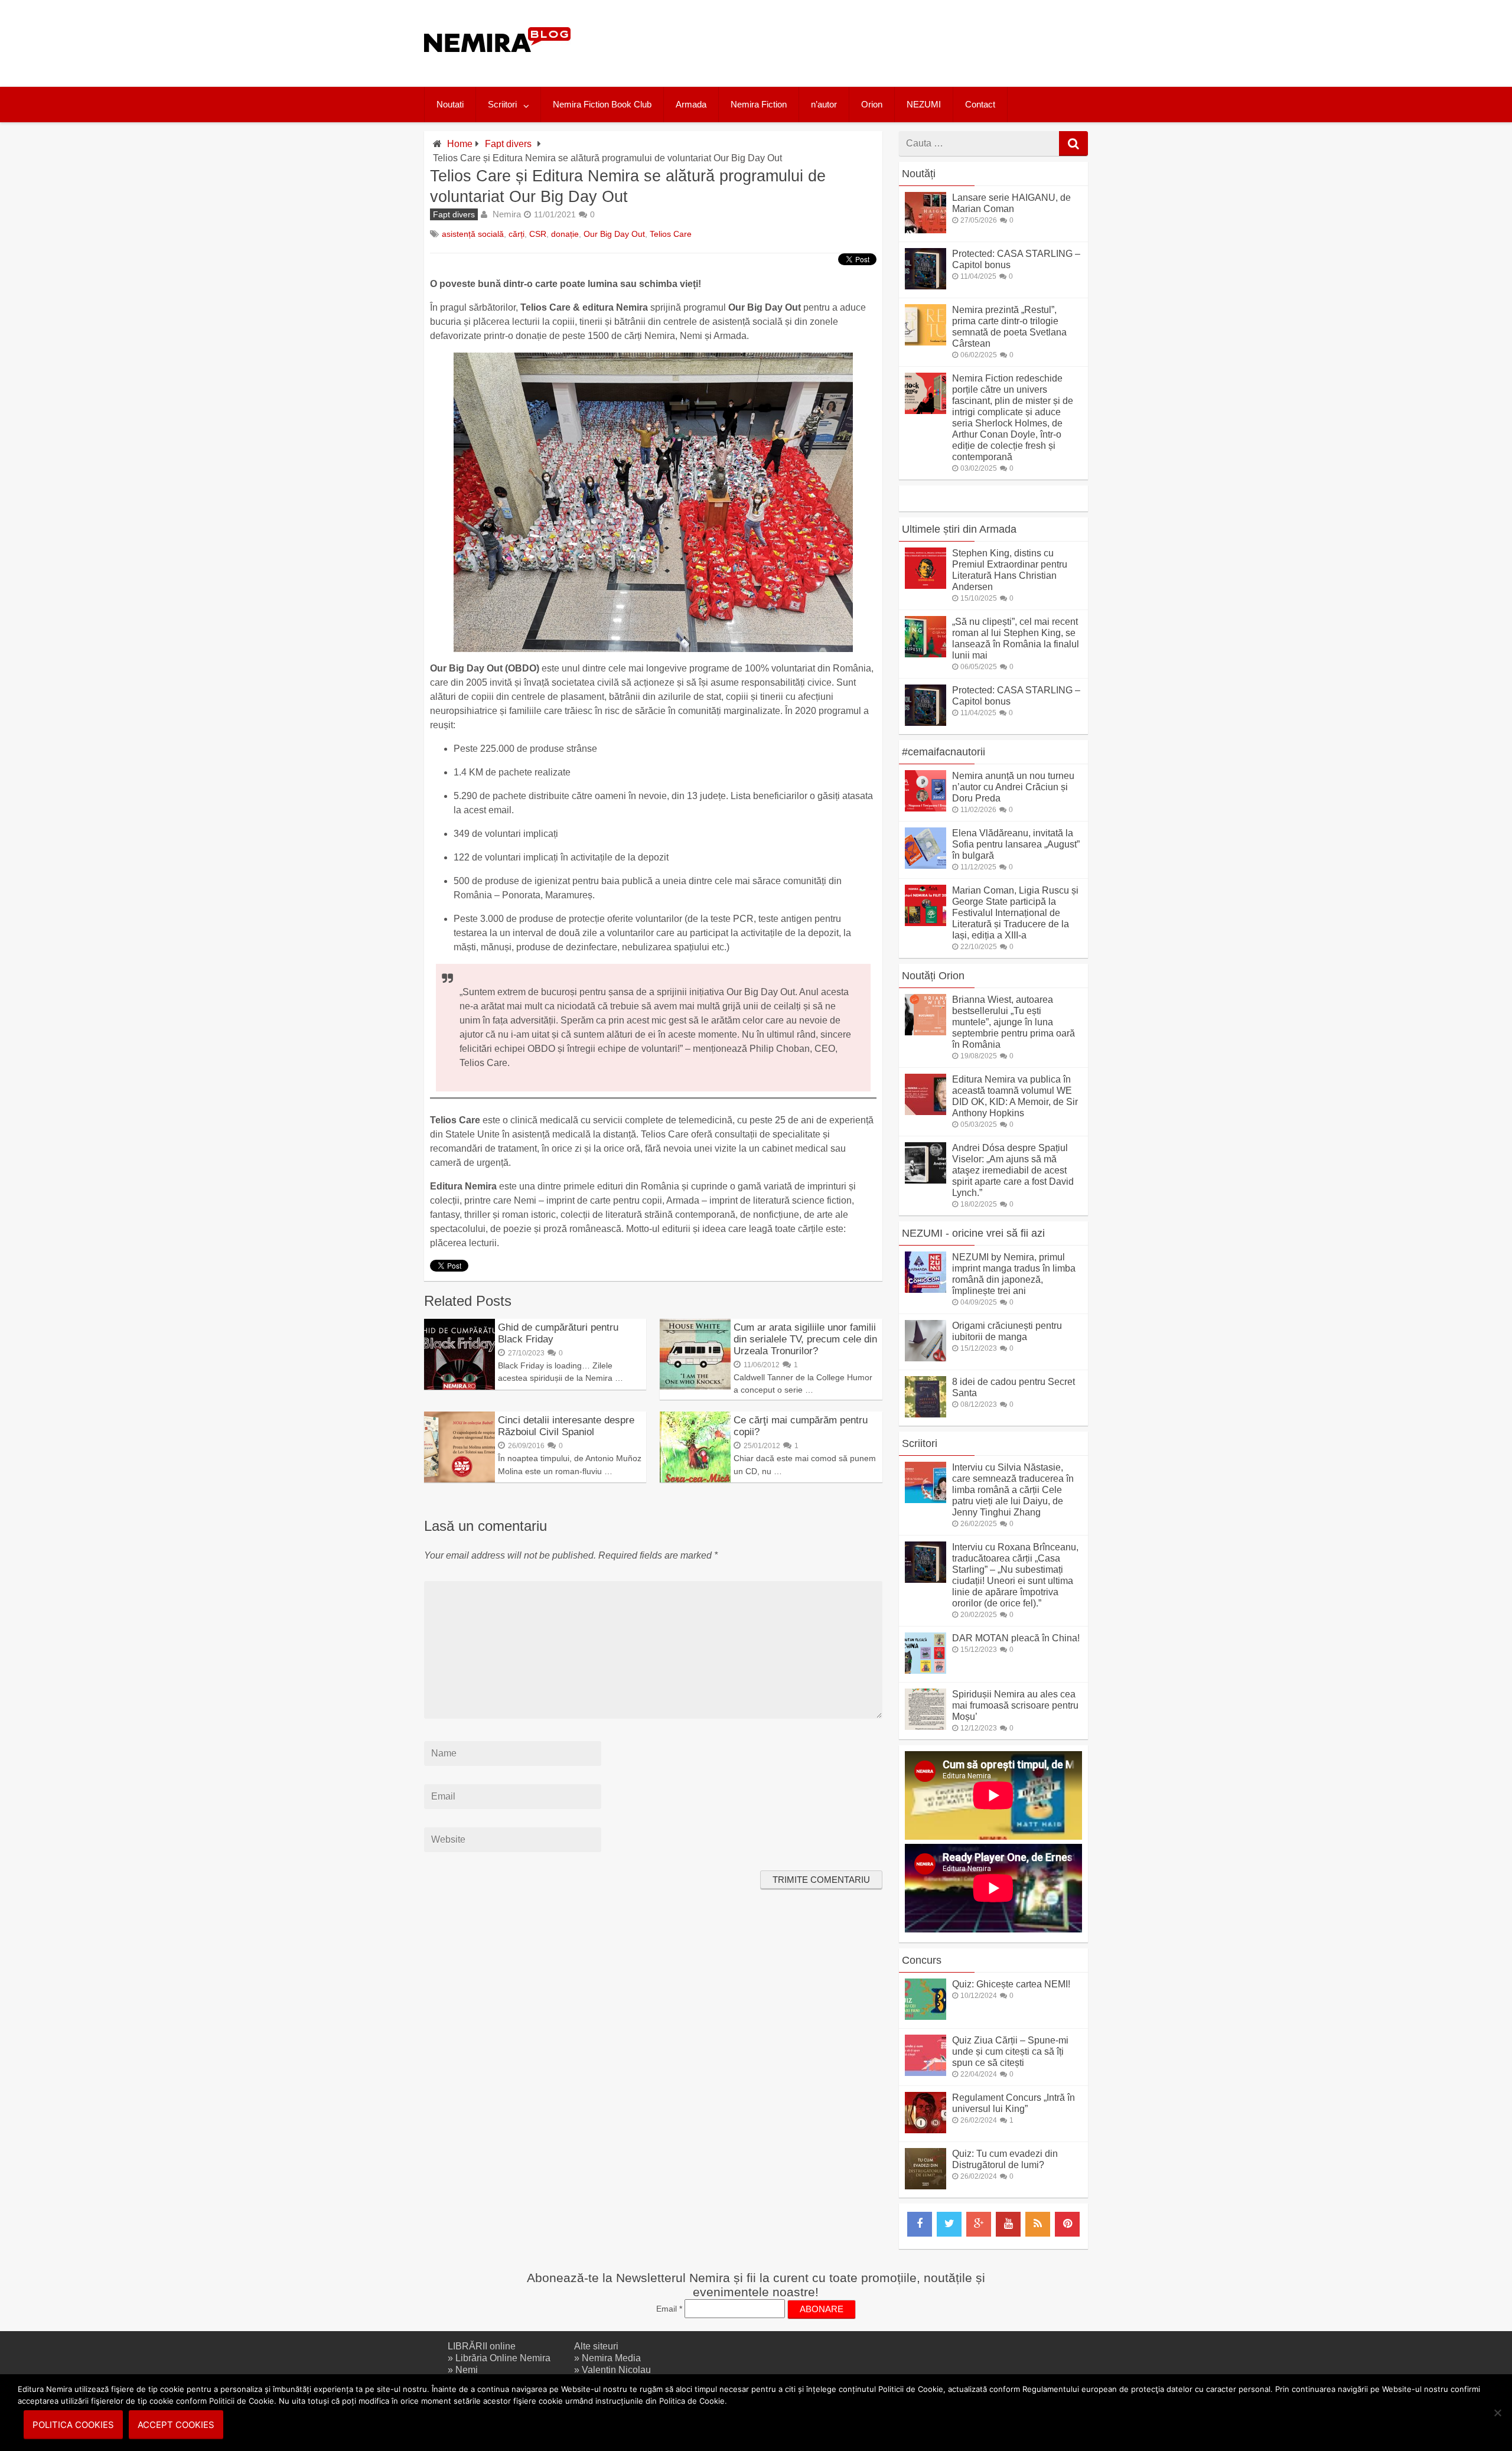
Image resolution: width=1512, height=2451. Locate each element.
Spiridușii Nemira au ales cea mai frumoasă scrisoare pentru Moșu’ (1015, 1705)
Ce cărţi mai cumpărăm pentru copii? (801, 1426)
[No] (1497, 2413)
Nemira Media (611, 2358)
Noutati (450, 104)
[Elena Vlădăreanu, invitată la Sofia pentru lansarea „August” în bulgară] (926, 866)
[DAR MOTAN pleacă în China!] (926, 1671)
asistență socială (473, 234)
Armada (691, 104)
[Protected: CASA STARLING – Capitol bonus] (926, 286)
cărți (517, 234)
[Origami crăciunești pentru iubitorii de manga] (926, 1358)
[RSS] (1038, 2224)
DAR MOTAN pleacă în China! (1016, 1638)
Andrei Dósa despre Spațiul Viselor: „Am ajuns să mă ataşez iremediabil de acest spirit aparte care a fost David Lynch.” (1013, 1170)
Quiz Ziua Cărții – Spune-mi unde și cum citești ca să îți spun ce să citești (1010, 2051)
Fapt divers (508, 144)
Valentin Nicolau (616, 2370)
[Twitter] (949, 2224)
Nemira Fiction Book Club (602, 104)
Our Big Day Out (614, 234)
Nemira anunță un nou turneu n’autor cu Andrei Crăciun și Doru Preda (1013, 787)
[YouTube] (1008, 2224)
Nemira (507, 214)
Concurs (922, 1960)
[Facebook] (920, 2224)
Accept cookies (176, 2425)
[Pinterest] (1067, 2224)
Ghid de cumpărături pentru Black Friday (558, 1333)
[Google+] (979, 2224)
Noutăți (919, 174)
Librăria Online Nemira (503, 2358)
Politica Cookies (73, 2425)
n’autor (824, 104)
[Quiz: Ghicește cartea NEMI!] (926, 2017)
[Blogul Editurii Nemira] (498, 64)
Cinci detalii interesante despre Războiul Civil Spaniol (566, 1426)
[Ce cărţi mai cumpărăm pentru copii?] (695, 1479)
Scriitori (502, 104)
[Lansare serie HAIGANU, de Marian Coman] (926, 230)
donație (565, 234)
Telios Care (671, 234)
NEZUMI (924, 104)
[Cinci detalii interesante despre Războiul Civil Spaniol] (460, 1479)
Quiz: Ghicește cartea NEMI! (1011, 1984)
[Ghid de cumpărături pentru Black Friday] (460, 1386)
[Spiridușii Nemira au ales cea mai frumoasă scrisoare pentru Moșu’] (926, 1727)
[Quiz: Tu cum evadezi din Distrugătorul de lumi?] (926, 2186)
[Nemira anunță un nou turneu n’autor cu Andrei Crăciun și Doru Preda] (926, 808)
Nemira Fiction (759, 104)
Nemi (467, 2370)
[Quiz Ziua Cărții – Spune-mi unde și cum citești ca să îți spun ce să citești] (926, 2073)
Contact (980, 104)
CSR (538, 234)
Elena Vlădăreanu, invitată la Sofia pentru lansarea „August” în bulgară (1016, 844)
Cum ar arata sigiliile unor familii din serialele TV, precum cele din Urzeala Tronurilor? (805, 1339)
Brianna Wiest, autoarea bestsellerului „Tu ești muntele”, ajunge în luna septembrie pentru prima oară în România (1014, 1022)
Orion (872, 104)
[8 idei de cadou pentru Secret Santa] (926, 1414)
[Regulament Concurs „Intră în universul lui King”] (926, 2130)
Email (669, 2309)
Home (460, 144)
